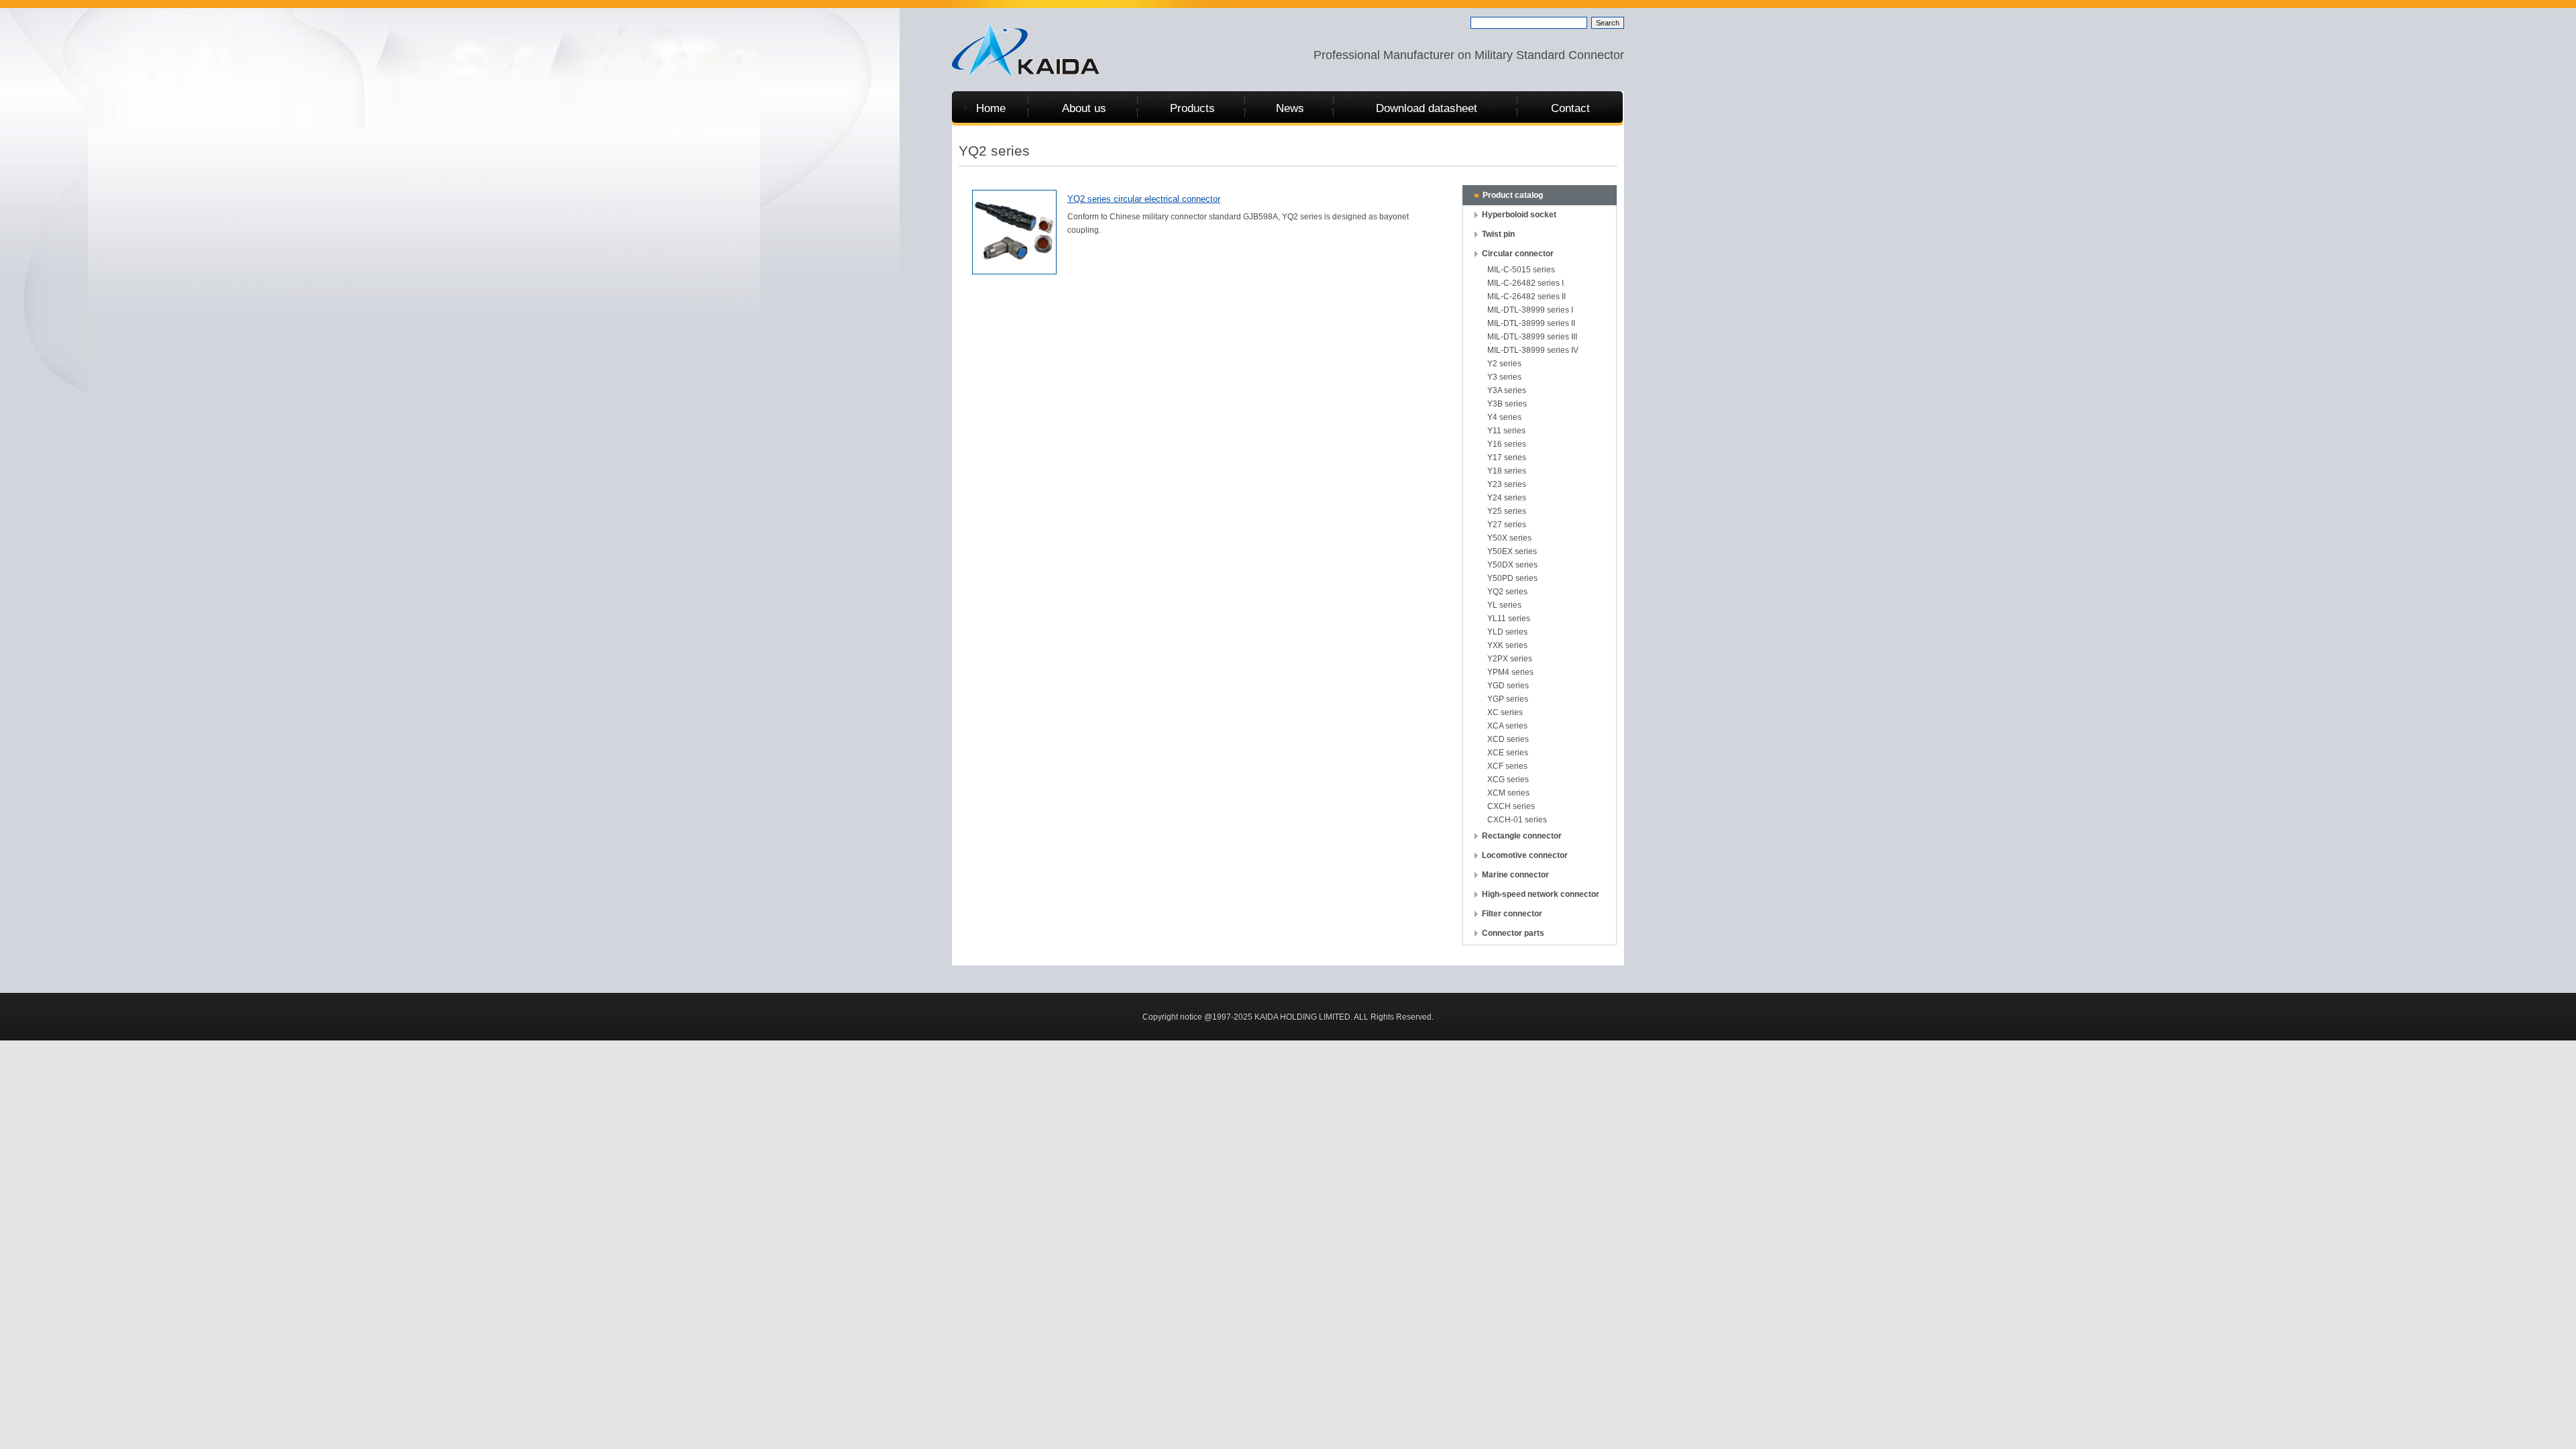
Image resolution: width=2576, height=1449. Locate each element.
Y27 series (1507, 525)
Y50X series (1509, 538)
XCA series (1507, 726)
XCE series (1508, 753)
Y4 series (1504, 417)
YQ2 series (1507, 592)
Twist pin (1498, 234)
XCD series (1508, 739)
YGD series (1508, 686)
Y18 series (1507, 471)
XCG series (1508, 780)
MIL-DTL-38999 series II (1531, 323)
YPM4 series (1510, 672)
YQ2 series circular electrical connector (1144, 199)
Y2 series (1504, 364)
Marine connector (1515, 875)
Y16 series (1507, 444)
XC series (1505, 712)
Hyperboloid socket (1519, 215)
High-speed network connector (1541, 894)
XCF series (1507, 766)
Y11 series (1506, 431)
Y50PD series (1512, 578)
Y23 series (1507, 484)
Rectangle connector (1522, 836)
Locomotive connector (1525, 855)
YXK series (1507, 645)
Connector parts (1513, 933)
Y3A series (1507, 390)
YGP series (1508, 699)
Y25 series (1507, 511)
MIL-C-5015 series (1521, 270)
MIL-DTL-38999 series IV (1533, 350)
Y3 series (1504, 377)
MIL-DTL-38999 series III (1532, 337)
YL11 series (1509, 619)
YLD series (1507, 632)
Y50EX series (1512, 551)
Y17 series (1507, 458)
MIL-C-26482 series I (1525, 283)
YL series (1504, 605)
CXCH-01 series (1517, 820)
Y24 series (1507, 498)
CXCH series (1511, 806)
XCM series (1508, 793)
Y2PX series (1510, 659)
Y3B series (1507, 404)
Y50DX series (1512, 565)
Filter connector (1512, 914)
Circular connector (1518, 254)
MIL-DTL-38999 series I (1530, 310)
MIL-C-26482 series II (1526, 297)
